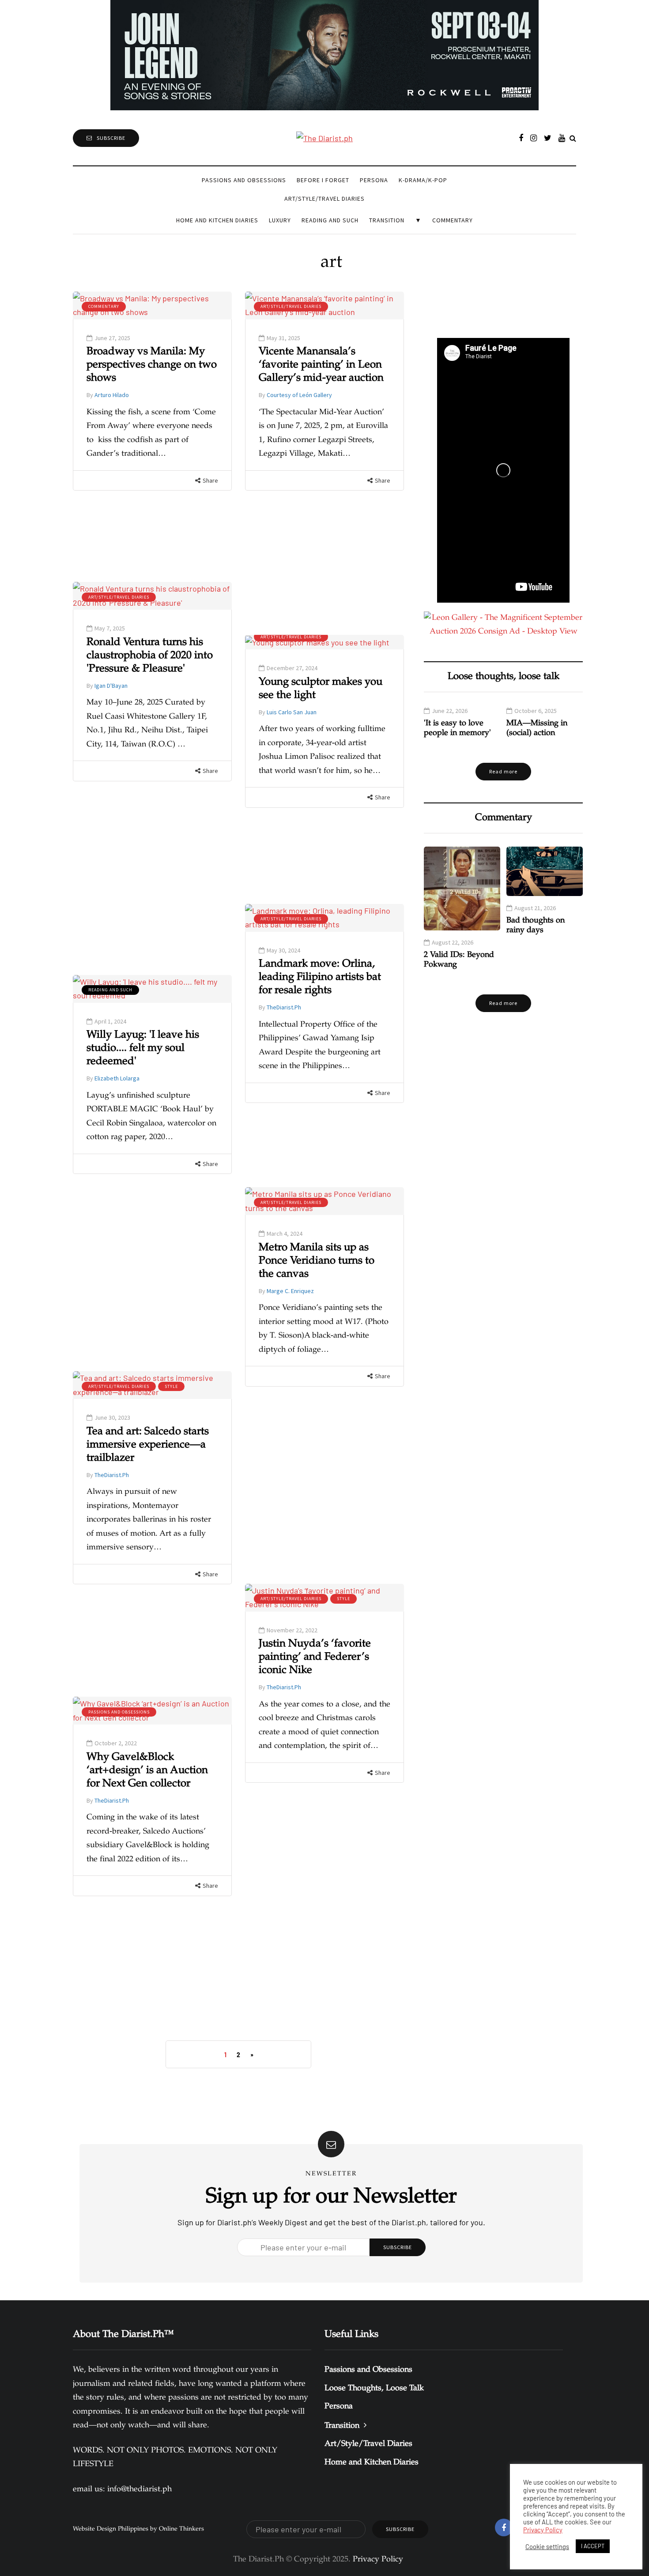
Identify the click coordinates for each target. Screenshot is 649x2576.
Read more (503, 771)
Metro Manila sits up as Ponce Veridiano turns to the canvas (317, 1261)
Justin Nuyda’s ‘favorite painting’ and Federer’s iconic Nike (315, 1657)
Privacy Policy (543, 2530)
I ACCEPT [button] (593, 2546)
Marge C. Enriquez (290, 1291)
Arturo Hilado (112, 395)
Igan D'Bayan (111, 686)
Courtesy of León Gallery (299, 395)
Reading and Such (330, 220)
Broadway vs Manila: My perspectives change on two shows (152, 365)
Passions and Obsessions (244, 180)
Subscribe (111, 138)
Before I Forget (323, 180)
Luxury (280, 220)
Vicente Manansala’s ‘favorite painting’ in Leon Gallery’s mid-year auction (321, 365)
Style (171, 1386)
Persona (374, 180)
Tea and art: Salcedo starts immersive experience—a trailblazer (148, 1445)
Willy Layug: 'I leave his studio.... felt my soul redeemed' (143, 1049)
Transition (387, 220)
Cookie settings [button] (547, 2546)
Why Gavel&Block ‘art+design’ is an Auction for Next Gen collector (147, 1771)
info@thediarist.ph (140, 2490)
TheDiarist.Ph (284, 1007)
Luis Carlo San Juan (292, 712)
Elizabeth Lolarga (117, 1078)
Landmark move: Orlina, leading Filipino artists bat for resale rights (320, 978)
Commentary (453, 220)
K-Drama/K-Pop (423, 180)
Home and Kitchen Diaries (217, 220)
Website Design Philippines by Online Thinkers (138, 2529)
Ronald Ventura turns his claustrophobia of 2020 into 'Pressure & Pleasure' (150, 656)
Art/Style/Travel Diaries (324, 199)
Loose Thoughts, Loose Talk (374, 2389)
